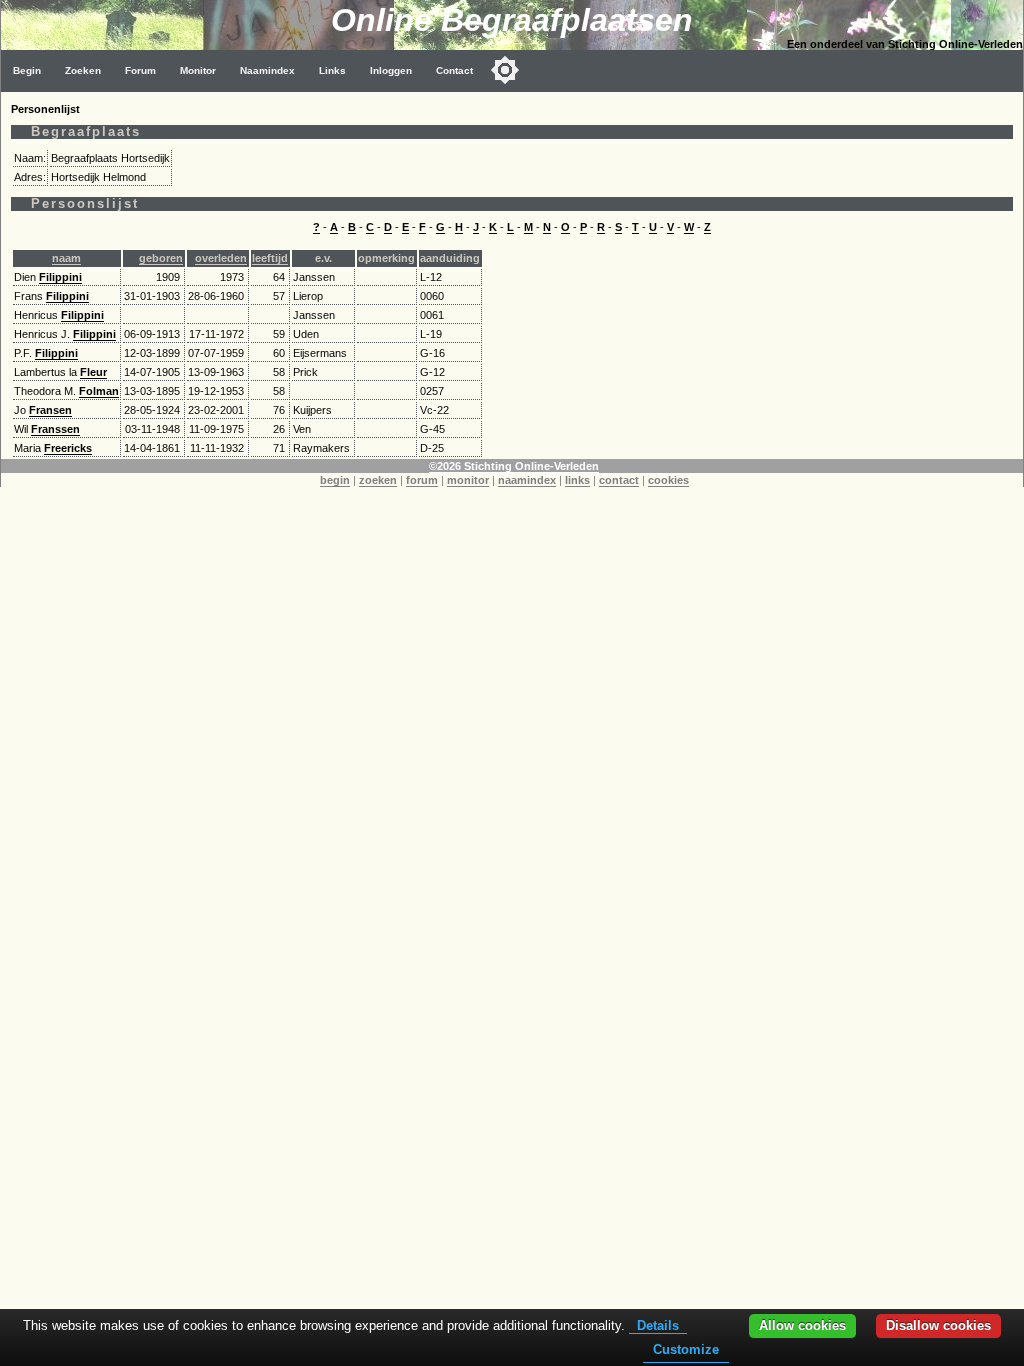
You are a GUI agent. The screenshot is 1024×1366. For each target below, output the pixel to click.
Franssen (55, 429)
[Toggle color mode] (505, 70)
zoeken (378, 480)
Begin (27, 70)
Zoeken (83, 70)
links (577, 480)
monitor (468, 480)
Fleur (93, 372)
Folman (99, 391)
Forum (140, 70)
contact (619, 480)
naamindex (527, 480)
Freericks (68, 448)
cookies (668, 480)
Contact (454, 70)
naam (66, 258)
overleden (221, 258)
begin (335, 480)
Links (332, 70)
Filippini (60, 277)
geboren (161, 258)
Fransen (50, 410)
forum (422, 480)
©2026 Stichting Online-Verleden (514, 466)
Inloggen (391, 70)
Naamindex (267, 70)
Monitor (198, 70)
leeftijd (270, 258)
